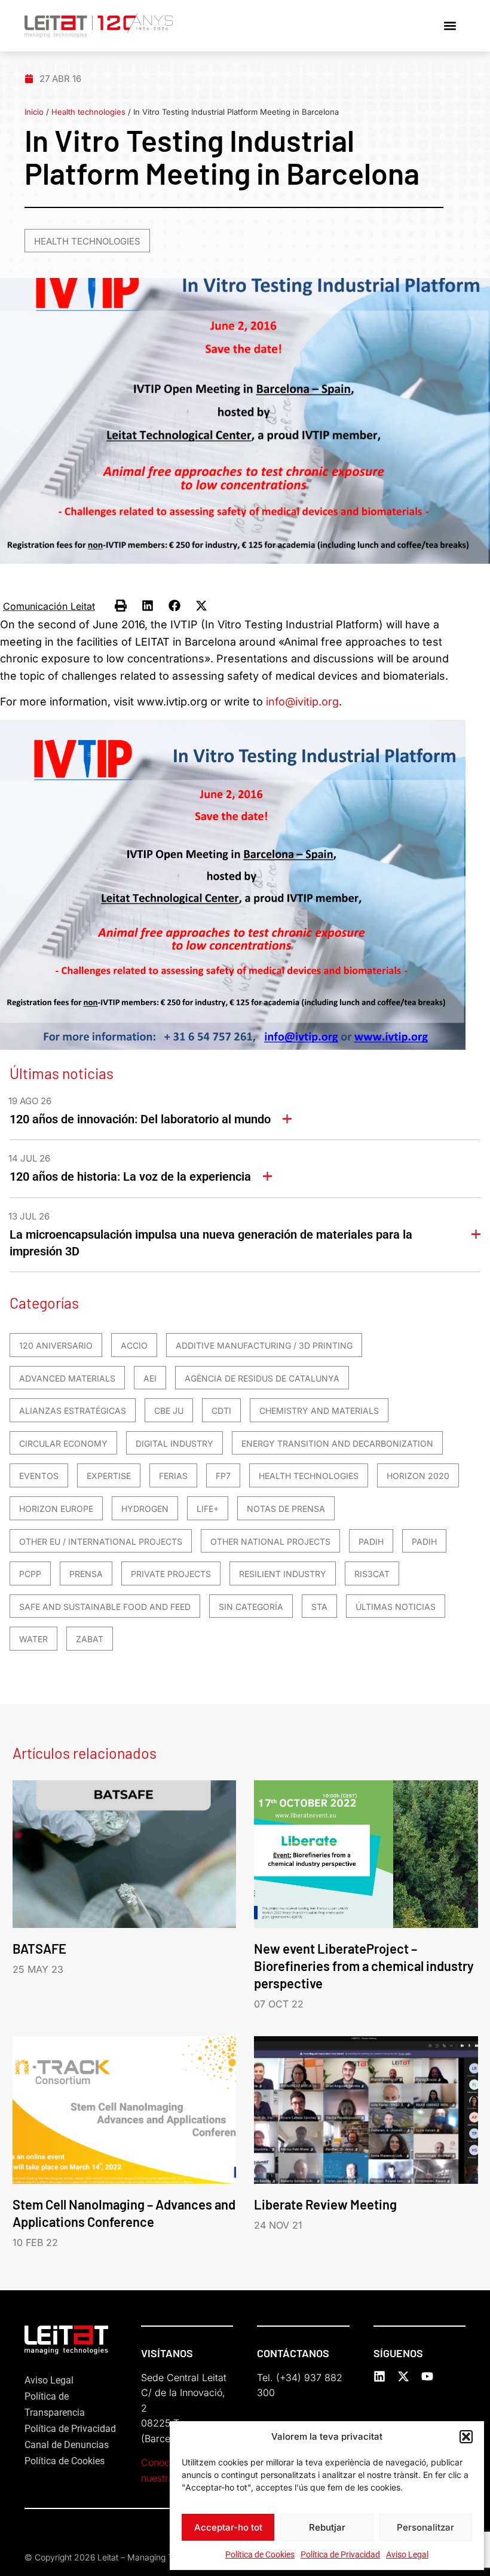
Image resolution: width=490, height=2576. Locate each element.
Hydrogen (145, 1509)
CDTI (221, 1411)
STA (319, 1607)
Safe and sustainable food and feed (105, 1607)
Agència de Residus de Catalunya (262, 1378)
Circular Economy (63, 1443)
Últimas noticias (396, 1607)
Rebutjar (327, 2527)
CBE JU (169, 1411)
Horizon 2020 (418, 1476)
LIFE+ (208, 1509)
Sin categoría (251, 1607)
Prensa (86, 1574)
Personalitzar (425, 2527)
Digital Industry (174, 1443)
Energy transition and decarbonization (337, 1443)
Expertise (109, 1476)
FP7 (223, 1476)
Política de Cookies (260, 2554)
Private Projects (171, 1574)
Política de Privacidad (340, 2554)
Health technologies (88, 112)
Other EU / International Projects (101, 1541)
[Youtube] (427, 2376)
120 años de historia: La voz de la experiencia (130, 1177)
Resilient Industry (283, 1574)
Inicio (34, 112)
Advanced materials (67, 1378)
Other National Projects (270, 1541)
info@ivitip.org (302, 702)
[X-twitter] (403, 2376)
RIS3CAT (372, 1574)
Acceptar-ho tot (228, 2527)
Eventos (39, 1476)
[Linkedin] (379, 2376)
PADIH (371, 1541)
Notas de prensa (286, 1509)
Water (33, 1639)
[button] (466, 2437)
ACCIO (134, 1345)
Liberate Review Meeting (325, 2204)
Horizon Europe (56, 1509)
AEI (150, 1378)
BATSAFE (39, 1948)
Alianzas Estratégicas (73, 1411)
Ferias (173, 1476)
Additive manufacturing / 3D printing (264, 1345)
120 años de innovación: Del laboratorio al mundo (140, 1119)
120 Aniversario (56, 1345)
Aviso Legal (407, 2554)
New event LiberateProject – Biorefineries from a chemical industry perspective (364, 1966)
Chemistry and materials (319, 1411)
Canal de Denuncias (67, 2445)
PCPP (30, 1574)
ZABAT (90, 1639)
